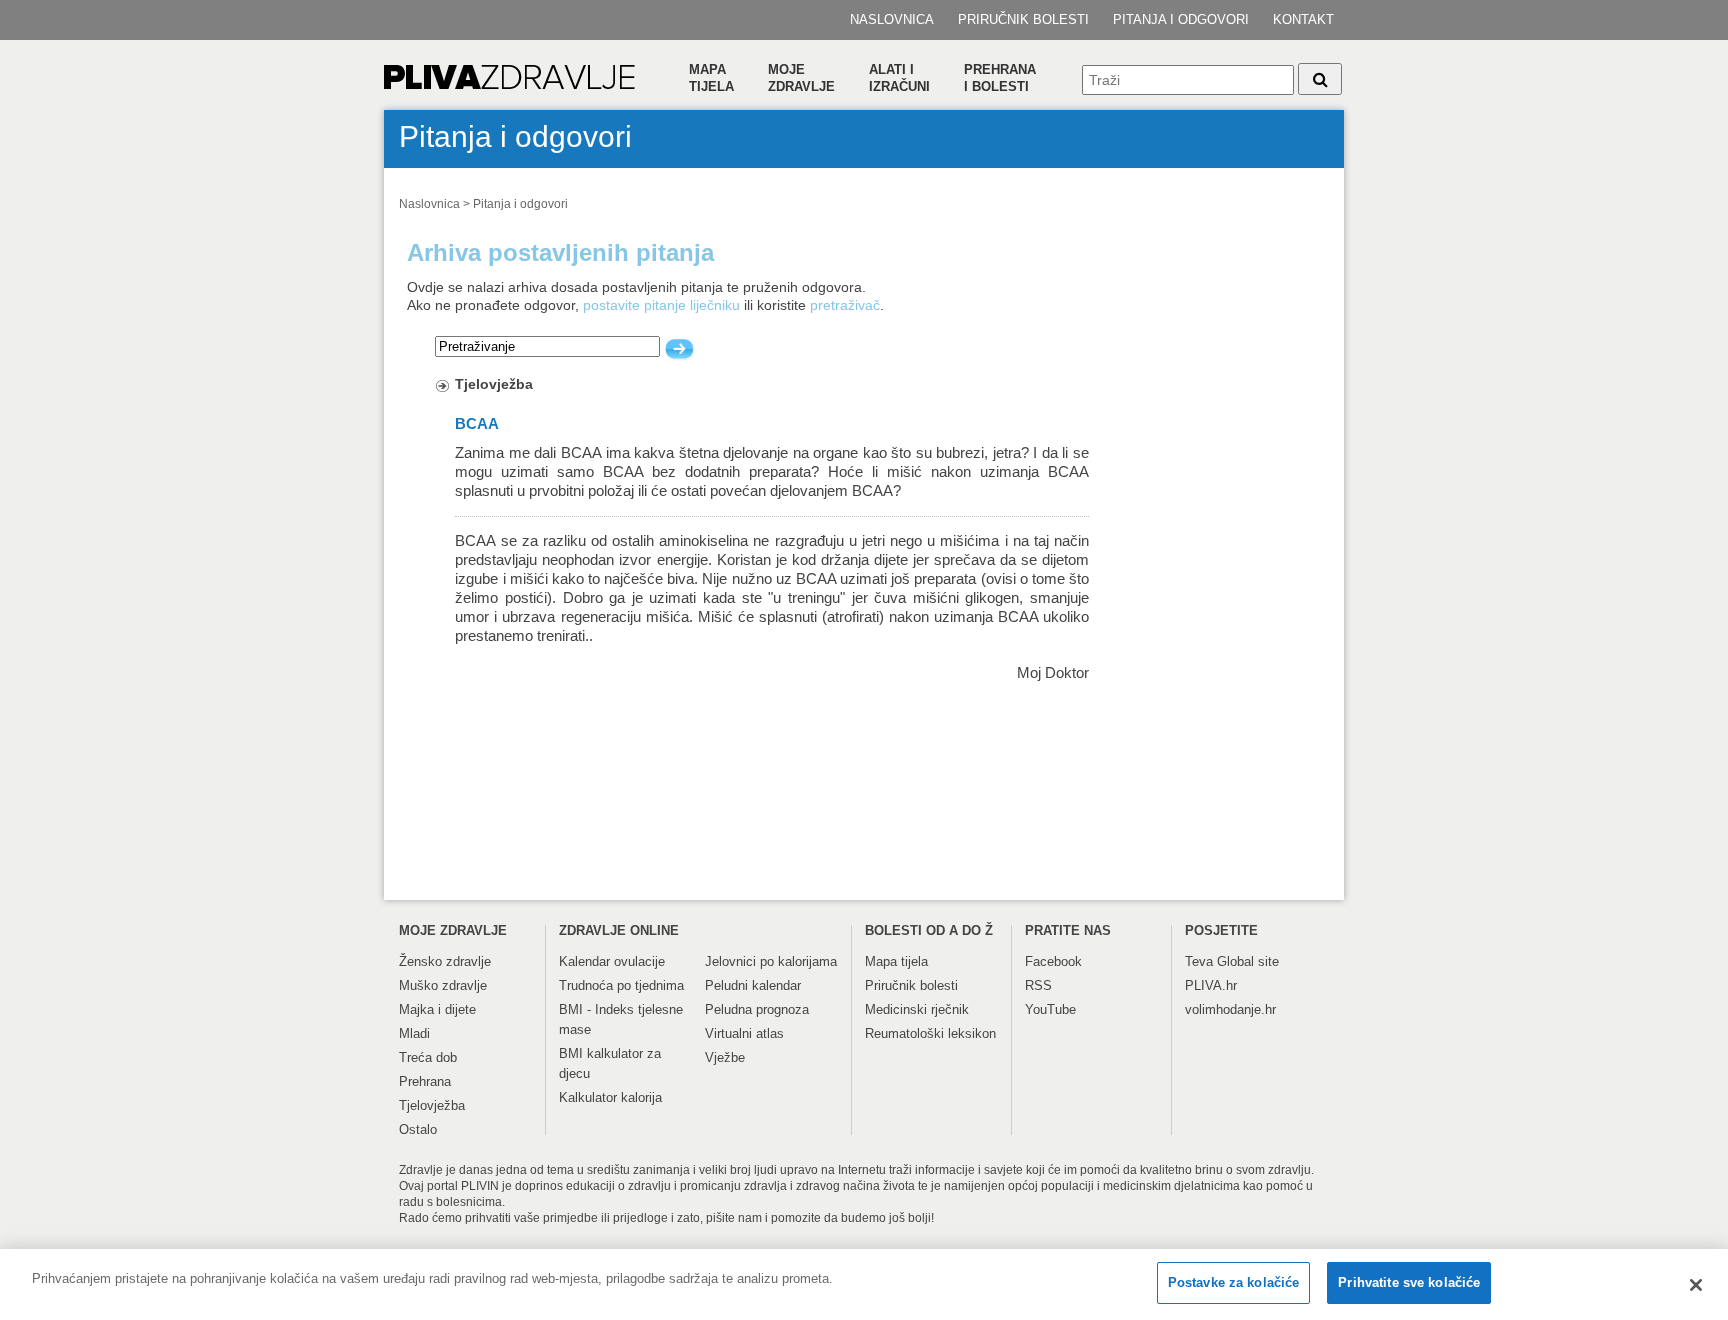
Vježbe (725, 1057)
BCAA (477, 424)
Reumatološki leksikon (930, 1033)
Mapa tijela (711, 78)
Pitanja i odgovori (1181, 19)
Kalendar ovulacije (612, 961)
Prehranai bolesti (1000, 78)
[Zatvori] (1696, 1285)
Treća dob (428, 1057)
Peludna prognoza (757, 1009)
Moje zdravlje (801, 78)
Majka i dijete (437, 1009)
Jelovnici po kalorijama (771, 961)
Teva (1199, 961)
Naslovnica (892, 19)
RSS (1038, 985)
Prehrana (425, 1081)
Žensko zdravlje (445, 961)
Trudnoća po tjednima (621, 985)
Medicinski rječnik (917, 1009)
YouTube (1050, 1009)
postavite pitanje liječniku (661, 305)
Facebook (1053, 961)
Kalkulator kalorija (610, 1097)
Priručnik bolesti (1023, 19)
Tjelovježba (494, 384)
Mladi (414, 1033)
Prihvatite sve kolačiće (1409, 1282)
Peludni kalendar (753, 985)
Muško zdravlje (443, 985)
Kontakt (1303, 19)
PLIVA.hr (1211, 985)
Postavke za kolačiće (1234, 1282)
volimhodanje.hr (1230, 1009)
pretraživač (845, 305)
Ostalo (418, 1129)
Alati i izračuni (899, 78)
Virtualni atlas (744, 1033)
